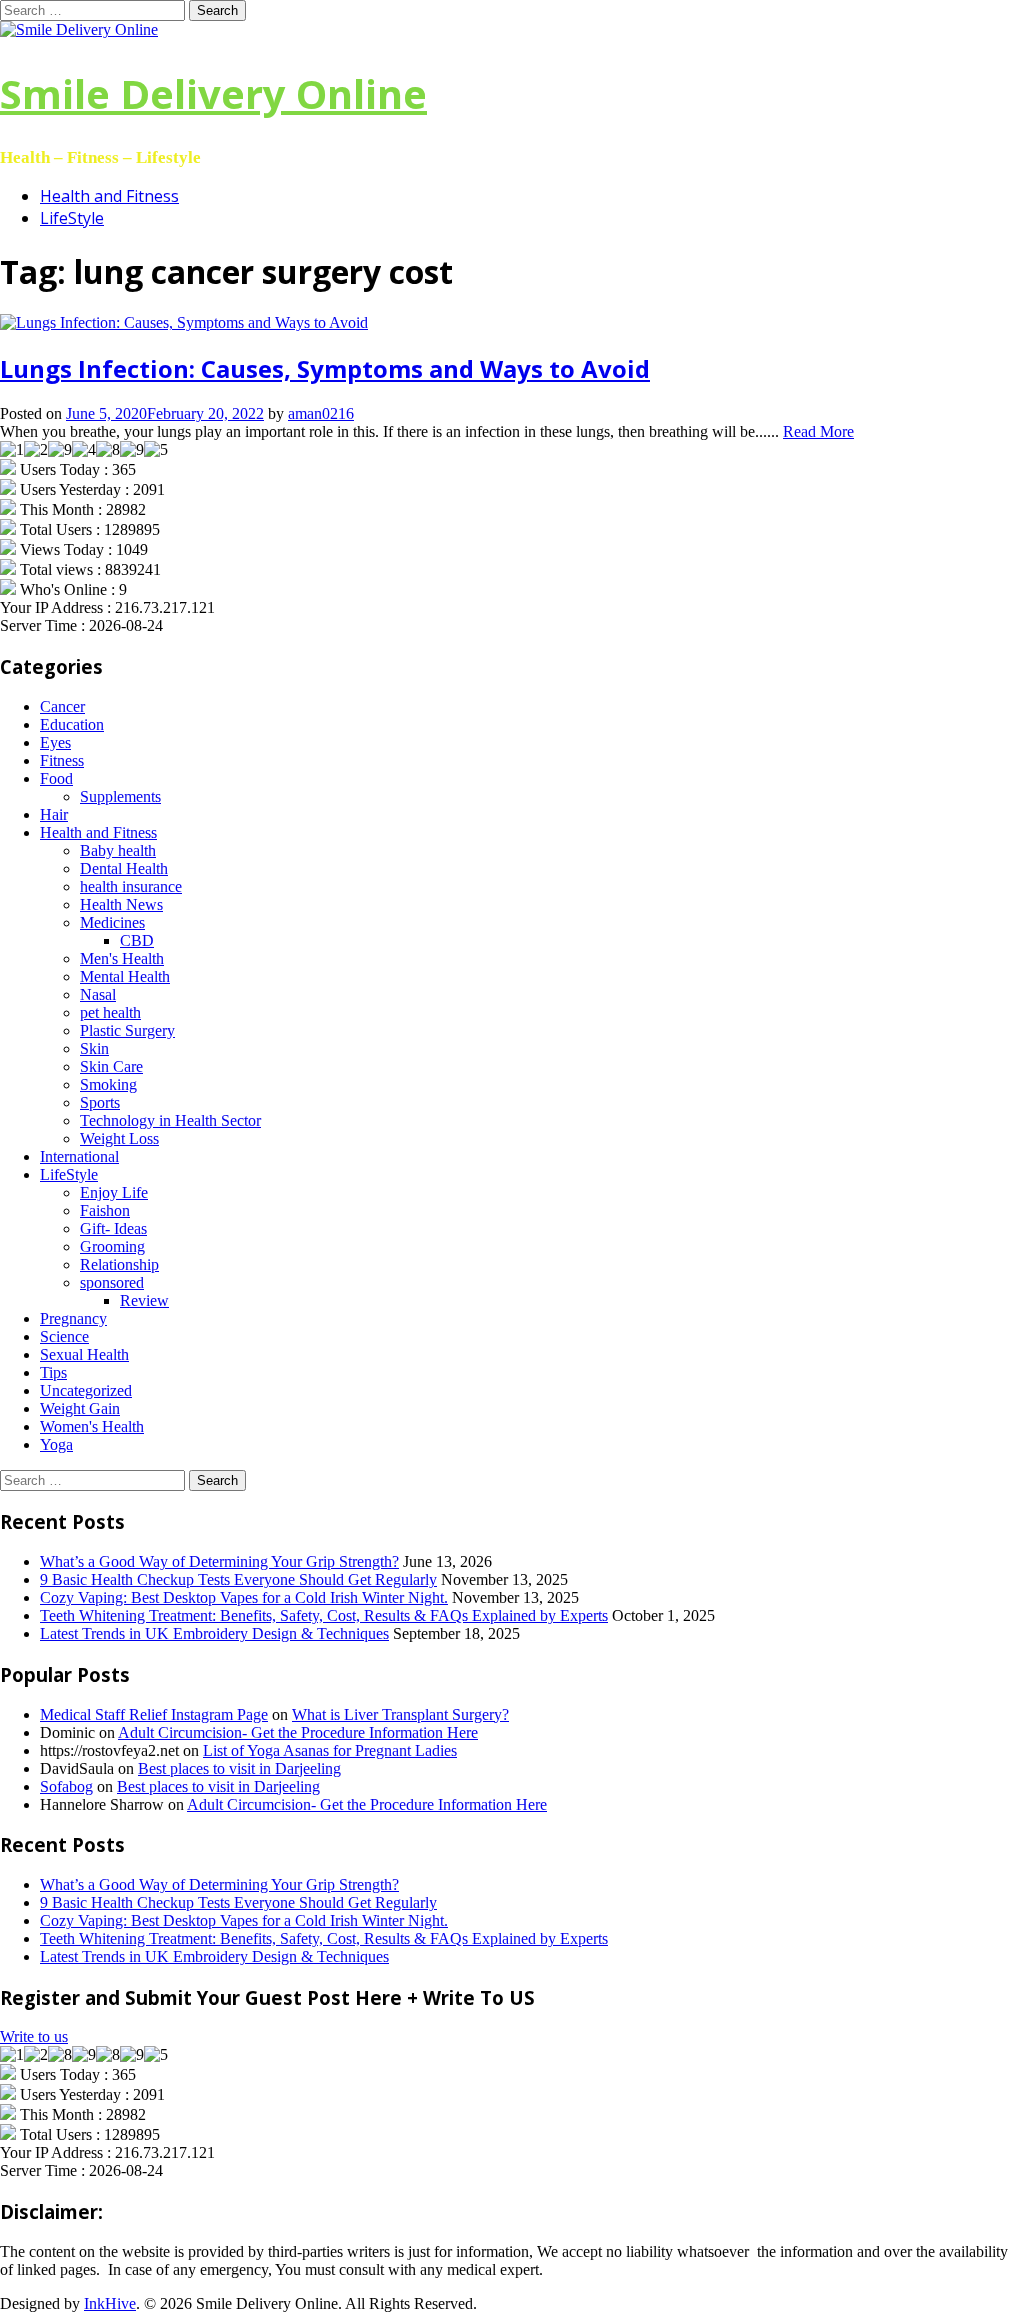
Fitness (62, 760)
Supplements (120, 796)
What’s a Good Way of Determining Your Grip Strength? (219, 1561)
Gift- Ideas (113, 1228)
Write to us (34, 2036)
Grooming (112, 1246)
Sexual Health (84, 1354)
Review (144, 1300)
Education (72, 724)
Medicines (112, 922)
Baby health (118, 850)
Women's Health (92, 1426)
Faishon (105, 1210)
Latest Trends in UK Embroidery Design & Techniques (214, 1633)
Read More (818, 431)
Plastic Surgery (127, 1030)
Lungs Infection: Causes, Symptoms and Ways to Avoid (325, 368)
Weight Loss (119, 1138)
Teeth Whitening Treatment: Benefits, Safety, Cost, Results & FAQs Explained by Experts (324, 1615)
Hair (54, 814)
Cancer (62, 706)
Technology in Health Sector (170, 1120)
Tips (53, 1372)
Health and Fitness (109, 196)
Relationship (119, 1264)
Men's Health (122, 958)
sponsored (112, 1282)
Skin (94, 1048)
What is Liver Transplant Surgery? (400, 1714)
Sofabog (66, 1786)
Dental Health (124, 868)
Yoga (56, 1444)
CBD (137, 940)
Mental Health (125, 976)
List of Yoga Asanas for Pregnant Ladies (330, 1750)
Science (64, 1336)
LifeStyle (72, 218)
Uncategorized (86, 1390)
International (79, 1156)
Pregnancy (73, 1318)
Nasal (98, 994)
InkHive (110, 2303)
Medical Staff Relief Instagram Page (154, 1714)
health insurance (131, 886)
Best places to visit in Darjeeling (239, 1768)
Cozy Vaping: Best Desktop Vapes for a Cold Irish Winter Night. (244, 1597)
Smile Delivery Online (213, 93)
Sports (100, 1102)
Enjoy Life (114, 1192)
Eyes (55, 742)
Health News (121, 904)
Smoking (108, 1084)
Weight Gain (80, 1408)
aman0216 (321, 413)
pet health (110, 1012)
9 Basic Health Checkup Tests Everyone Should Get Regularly (238, 1579)
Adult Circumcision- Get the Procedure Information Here (298, 1732)
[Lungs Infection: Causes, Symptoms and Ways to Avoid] (184, 322)
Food (56, 778)
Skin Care (111, 1066)
